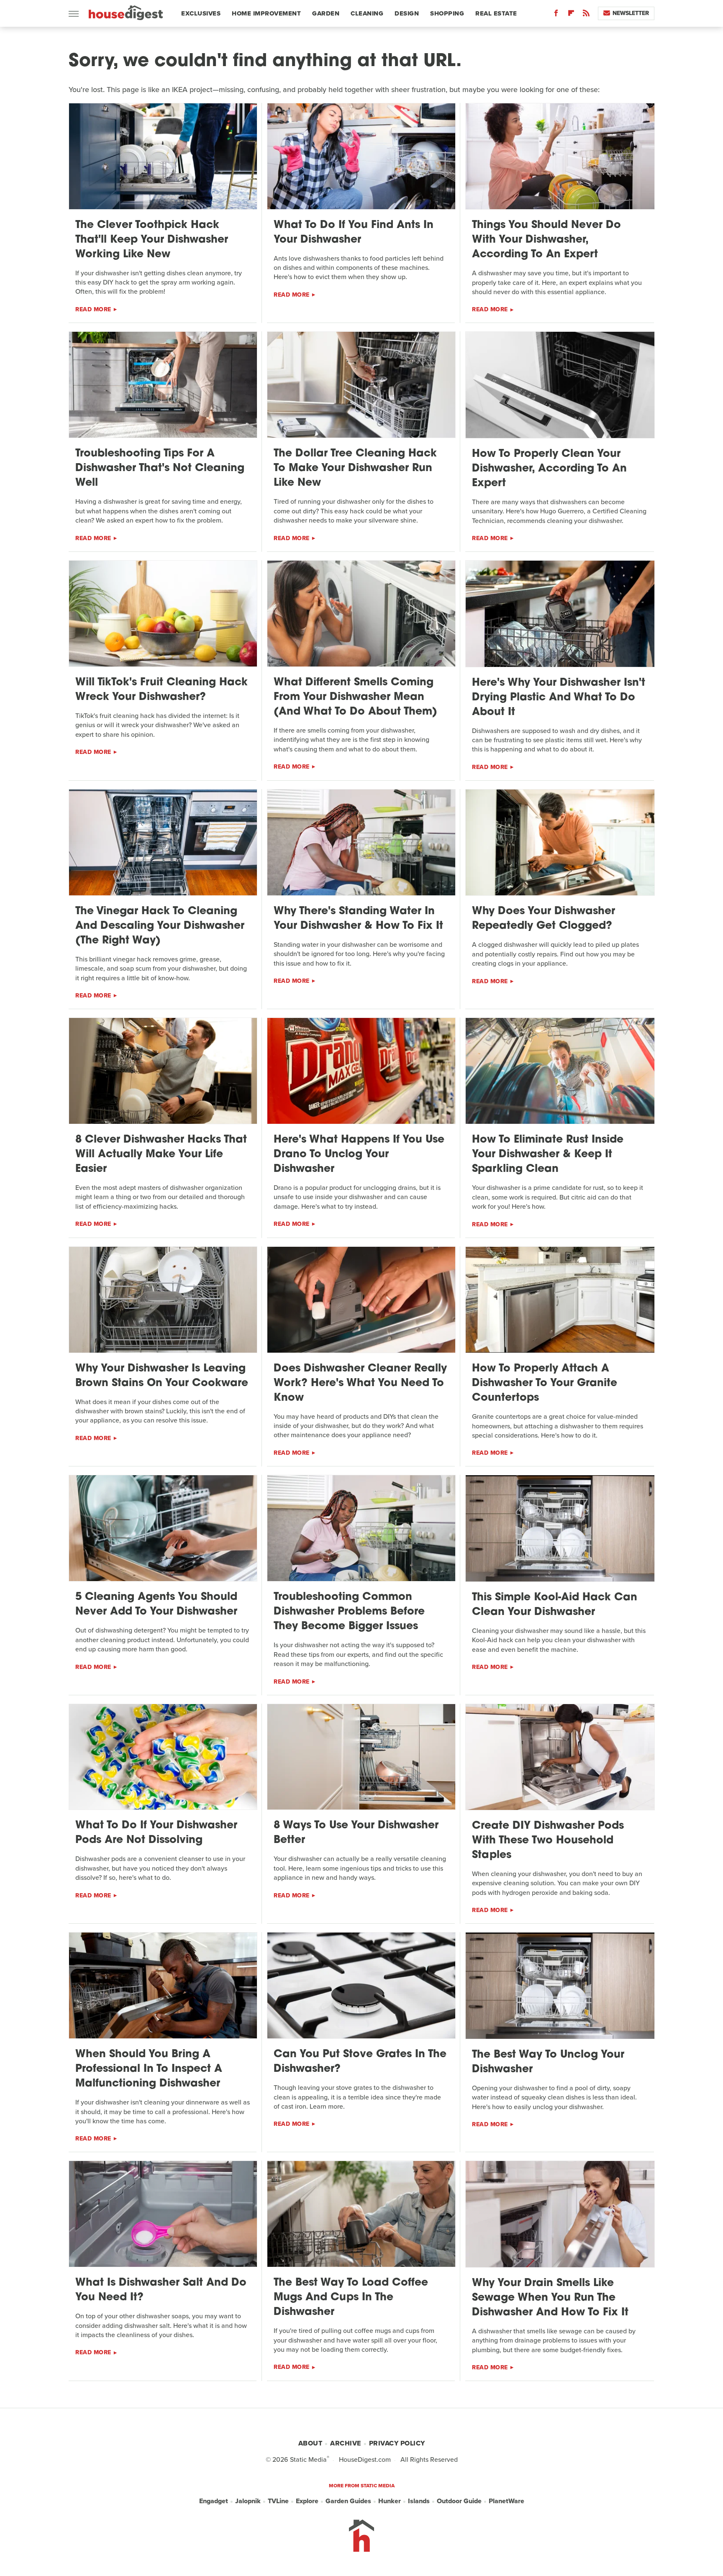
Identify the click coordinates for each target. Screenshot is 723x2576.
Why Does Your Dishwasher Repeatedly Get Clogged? (544, 919)
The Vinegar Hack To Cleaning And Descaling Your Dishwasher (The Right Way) (160, 926)
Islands (419, 2501)
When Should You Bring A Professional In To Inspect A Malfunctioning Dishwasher (149, 2069)
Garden (326, 13)
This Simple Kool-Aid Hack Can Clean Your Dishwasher (555, 1605)
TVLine (278, 2501)
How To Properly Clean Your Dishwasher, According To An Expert (549, 469)
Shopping (447, 13)
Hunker (390, 2501)
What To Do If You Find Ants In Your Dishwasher (354, 233)
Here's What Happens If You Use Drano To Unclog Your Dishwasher (359, 1155)
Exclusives (201, 13)
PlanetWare (506, 2501)
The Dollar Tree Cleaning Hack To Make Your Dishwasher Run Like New (355, 468)
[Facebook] (556, 15)
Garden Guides (348, 2501)
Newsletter (631, 13)
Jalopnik (248, 2501)
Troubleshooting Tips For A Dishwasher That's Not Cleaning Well (160, 468)
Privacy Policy (397, 2443)
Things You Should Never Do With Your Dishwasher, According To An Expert (546, 240)
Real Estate (496, 13)
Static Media (308, 2459)
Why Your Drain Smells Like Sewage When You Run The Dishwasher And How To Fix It (550, 2298)
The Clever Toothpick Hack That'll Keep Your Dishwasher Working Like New (152, 240)
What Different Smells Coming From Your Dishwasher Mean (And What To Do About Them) (355, 697)
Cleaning (367, 13)
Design (407, 13)
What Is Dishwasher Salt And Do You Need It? (161, 2290)
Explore (307, 2501)
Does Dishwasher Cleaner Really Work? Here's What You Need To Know (360, 1383)
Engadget (214, 2501)
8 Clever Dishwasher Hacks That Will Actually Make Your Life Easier (161, 1155)
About (310, 2443)
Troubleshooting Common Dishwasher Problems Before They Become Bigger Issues (349, 1612)
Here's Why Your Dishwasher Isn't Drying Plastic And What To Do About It (559, 698)
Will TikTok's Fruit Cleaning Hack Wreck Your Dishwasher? (162, 690)
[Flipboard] (571, 15)
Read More (93, 309)
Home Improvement (266, 13)
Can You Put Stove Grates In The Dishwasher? (360, 2062)
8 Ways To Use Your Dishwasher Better (356, 1833)
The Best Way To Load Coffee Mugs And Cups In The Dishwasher (351, 2298)
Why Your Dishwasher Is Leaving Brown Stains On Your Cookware (162, 1376)
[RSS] (586, 15)
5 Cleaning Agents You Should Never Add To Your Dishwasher (156, 1605)
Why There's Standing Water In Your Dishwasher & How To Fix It (358, 919)
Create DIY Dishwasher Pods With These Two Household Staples (548, 1841)
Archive (346, 2443)
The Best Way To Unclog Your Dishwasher (548, 2062)
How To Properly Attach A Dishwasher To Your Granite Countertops (545, 1383)
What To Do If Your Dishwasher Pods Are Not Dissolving (156, 1833)
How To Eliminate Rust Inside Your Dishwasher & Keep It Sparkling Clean (548, 1155)
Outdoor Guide (459, 2501)
